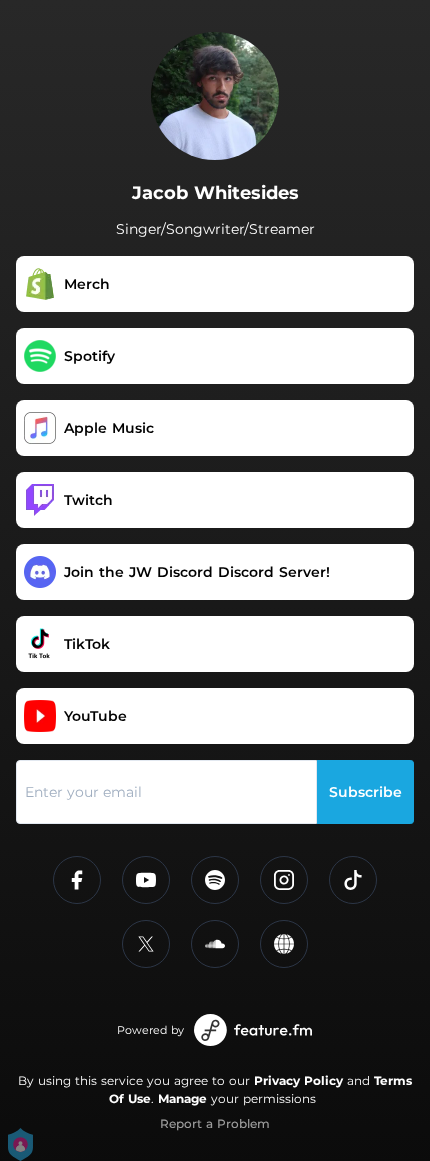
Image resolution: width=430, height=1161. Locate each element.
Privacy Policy (298, 1080)
